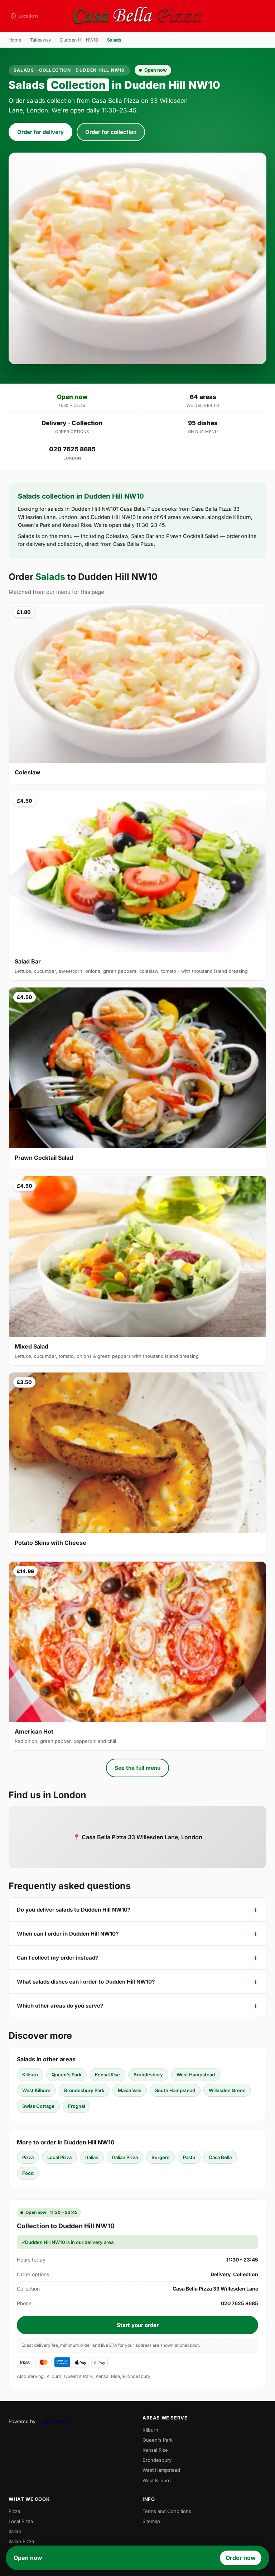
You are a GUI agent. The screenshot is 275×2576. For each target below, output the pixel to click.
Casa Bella (220, 2157)
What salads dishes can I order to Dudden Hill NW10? (86, 1982)
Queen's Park (66, 2075)
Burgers (160, 2157)
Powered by (22, 2421)
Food (28, 2173)
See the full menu (137, 1768)
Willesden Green (227, 2090)
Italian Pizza (125, 2157)
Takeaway (41, 40)
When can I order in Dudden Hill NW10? (68, 1934)
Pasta (189, 2157)
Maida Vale (130, 2090)
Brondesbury (148, 2075)
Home (15, 40)
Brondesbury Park (84, 2090)
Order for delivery (40, 132)
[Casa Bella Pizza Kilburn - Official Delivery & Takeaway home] (137, 16)
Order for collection (111, 132)
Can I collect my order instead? (57, 1958)
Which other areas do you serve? (60, 2006)
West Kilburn (36, 2090)
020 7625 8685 (72, 449)
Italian (92, 2157)
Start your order (138, 2325)
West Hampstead (196, 2075)
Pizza (28, 2157)
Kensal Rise (107, 2075)
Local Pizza (59, 2157)
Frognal (76, 2106)
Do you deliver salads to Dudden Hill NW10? (74, 1910)
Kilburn (30, 2075)
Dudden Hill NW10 (79, 40)
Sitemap (151, 2521)
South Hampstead (175, 2090)
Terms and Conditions (167, 2511)
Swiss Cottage (38, 2106)
